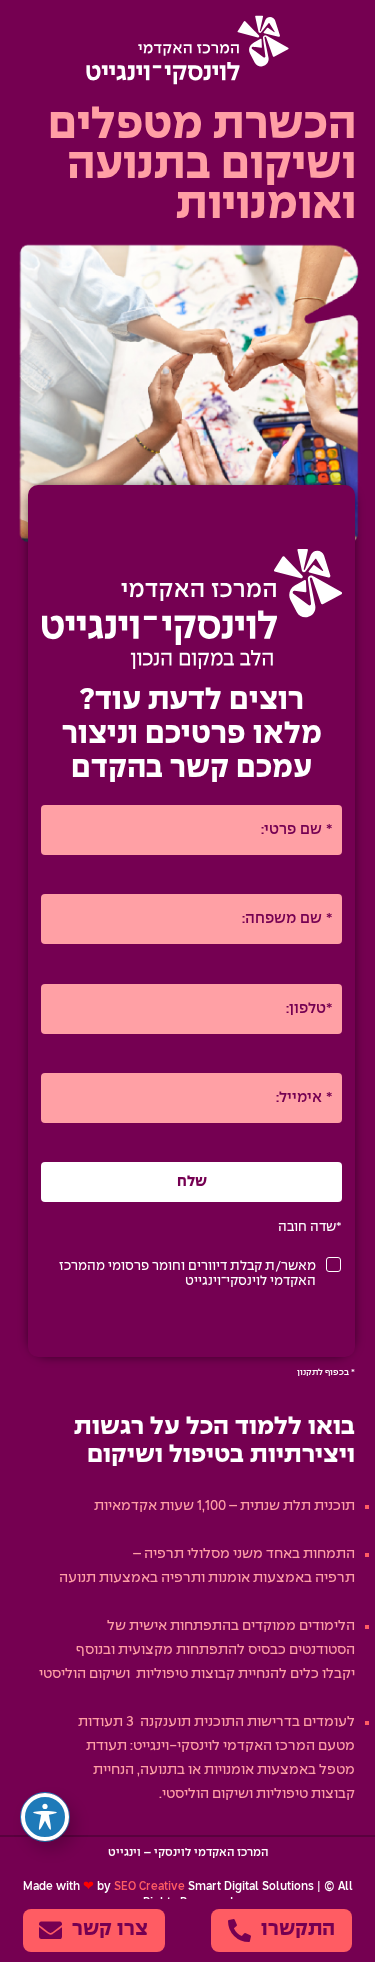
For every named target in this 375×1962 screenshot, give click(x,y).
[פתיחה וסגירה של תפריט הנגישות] (45, 1817)
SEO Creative (149, 1886)
